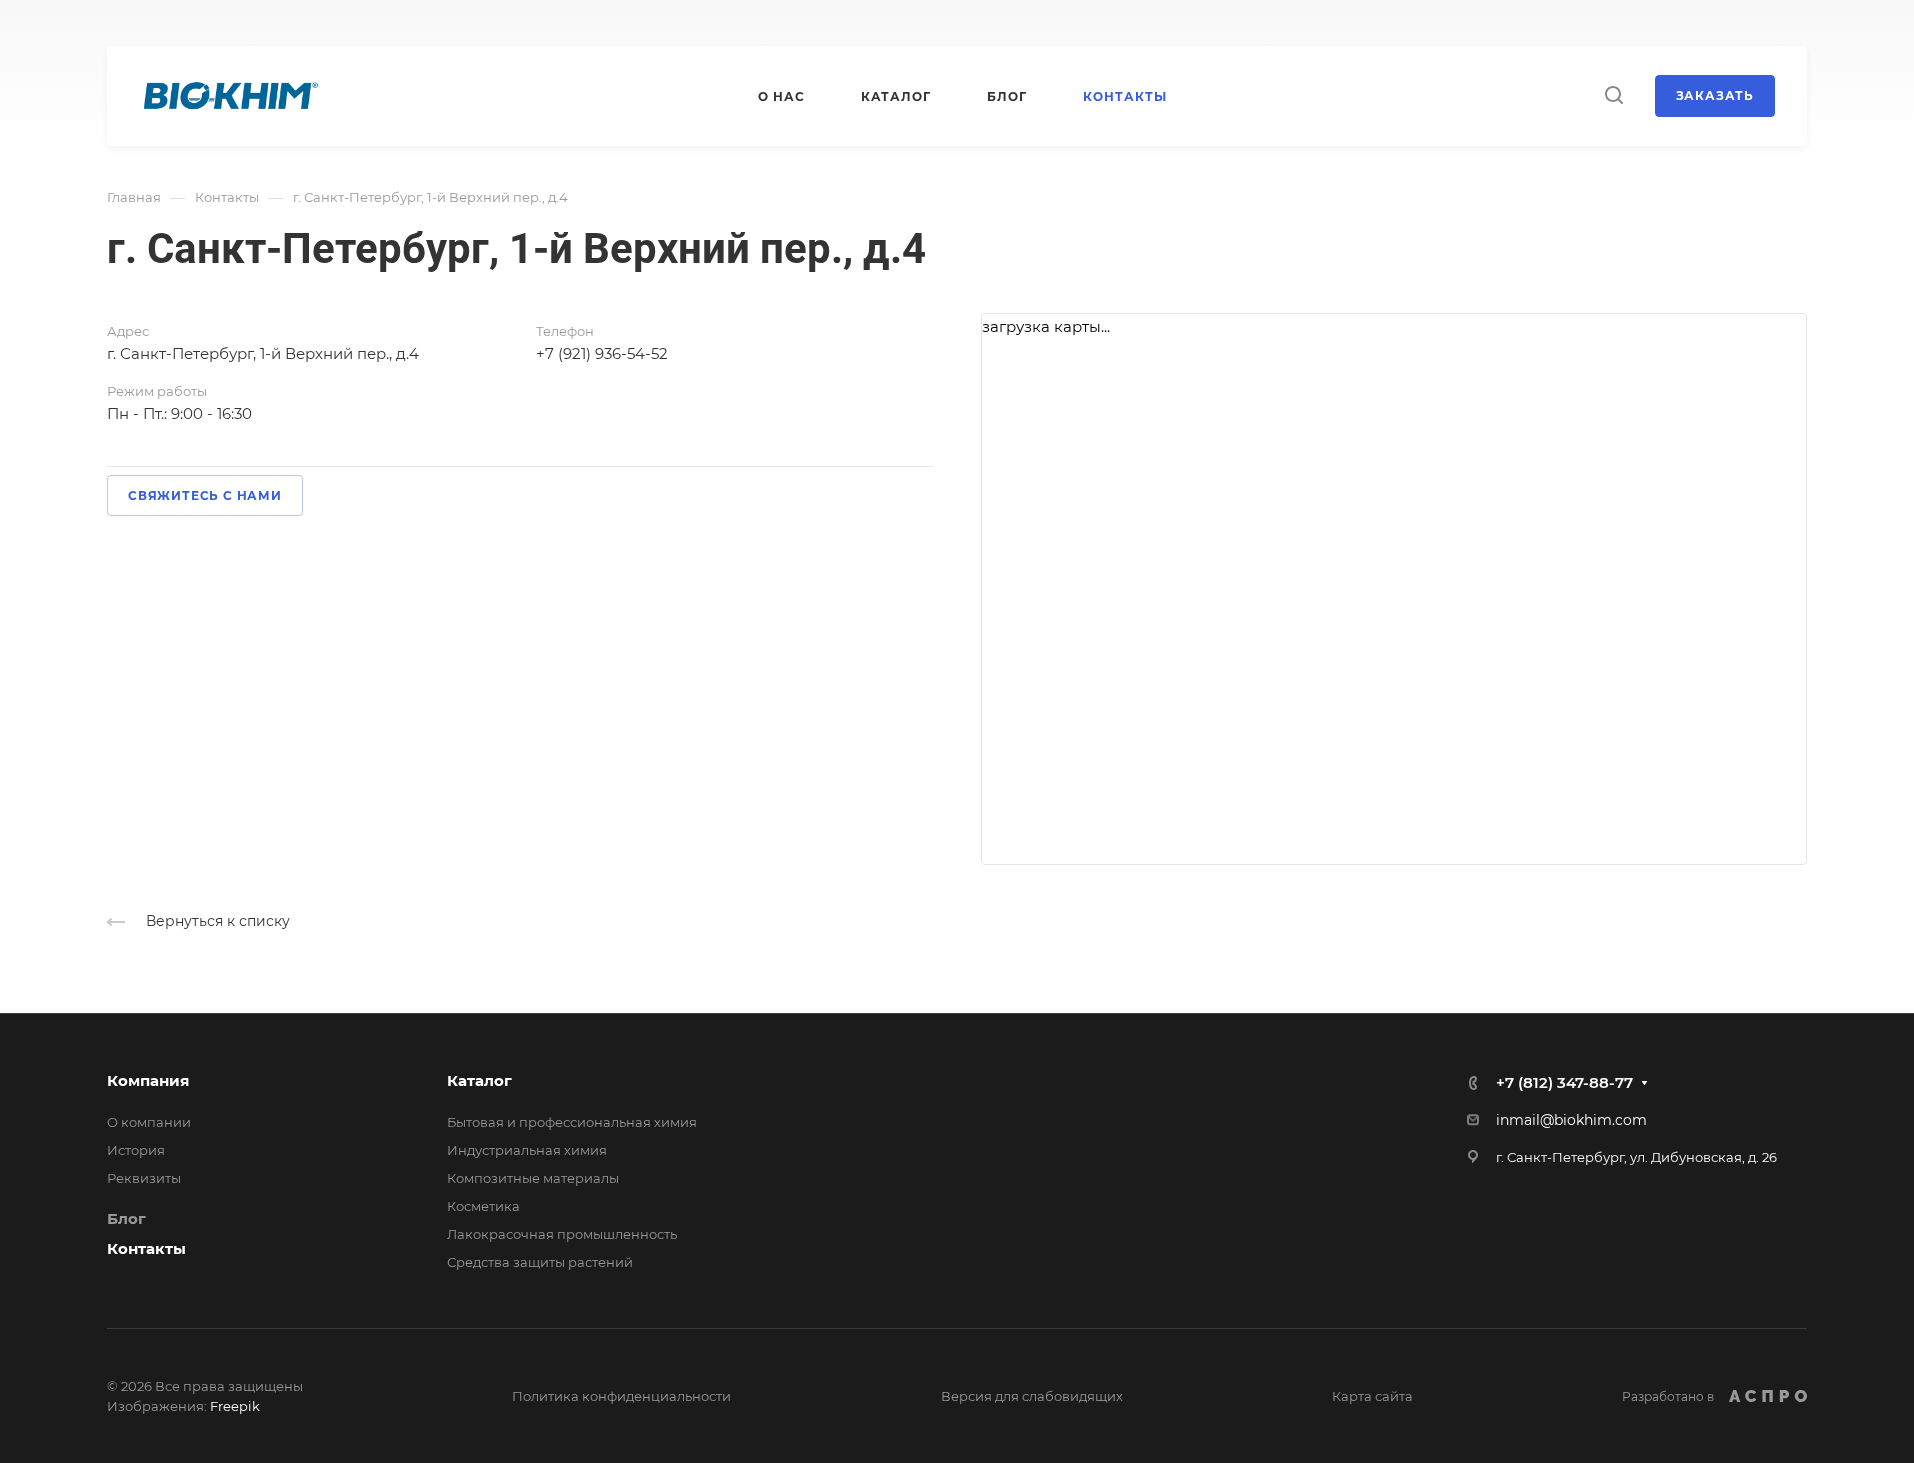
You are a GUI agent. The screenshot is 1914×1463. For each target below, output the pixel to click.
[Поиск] (1613, 95)
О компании (149, 1122)
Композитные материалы (533, 1178)
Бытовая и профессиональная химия (572, 1122)
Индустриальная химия (527, 1150)
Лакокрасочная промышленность (562, 1234)
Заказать (1715, 95)
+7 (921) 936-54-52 (602, 353)
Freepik (235, 1406)
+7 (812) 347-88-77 (1564, 1082)
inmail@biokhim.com (1571, 1120)
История (136, 1150)
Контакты (146, 1248)
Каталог (479, 1080)
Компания (148, 1080)
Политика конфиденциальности (621, 1396)
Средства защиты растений (540, 1262)
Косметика (483, 1206)
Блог (126, 1218)
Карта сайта (1372, 1396)
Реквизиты (144, 1178)
